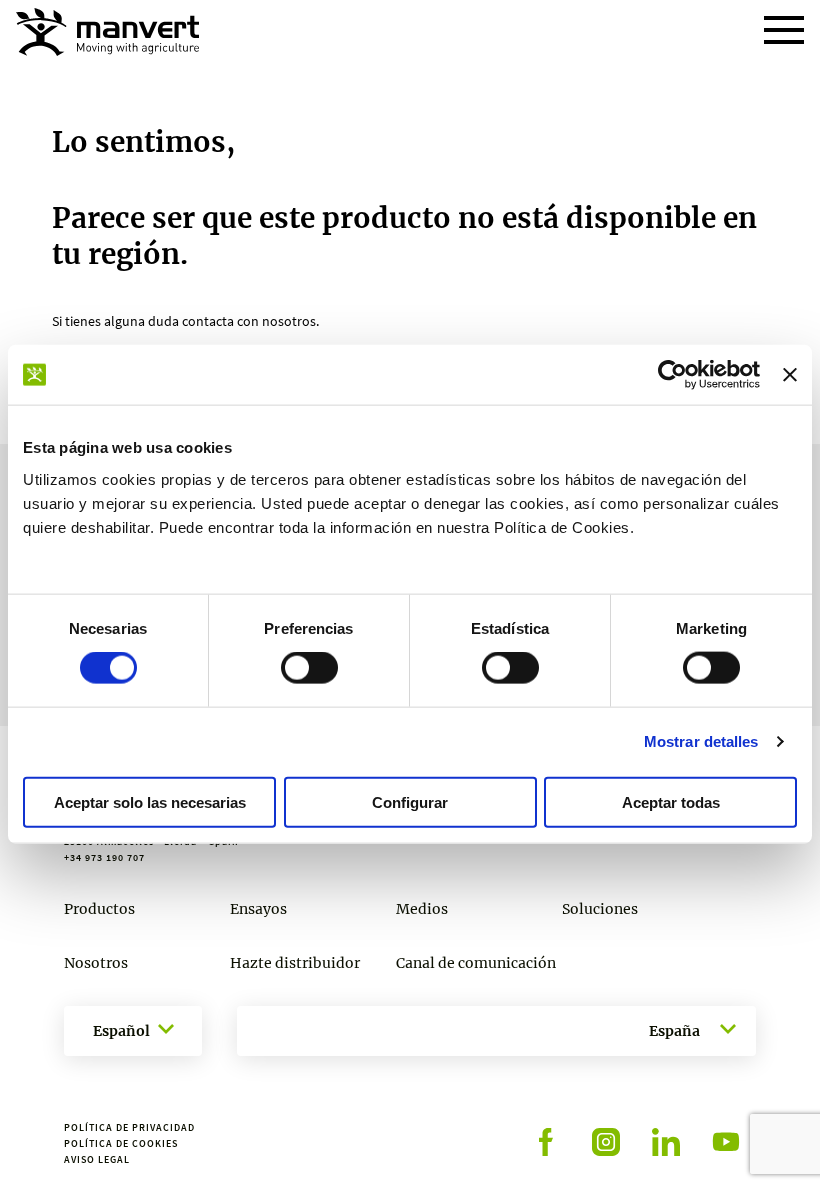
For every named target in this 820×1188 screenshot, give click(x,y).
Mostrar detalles (701, 741)
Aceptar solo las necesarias (150, 801)
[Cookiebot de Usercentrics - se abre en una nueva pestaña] (672, 375)
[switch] (309, 668)
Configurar (410, 801)
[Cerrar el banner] (790, 375)
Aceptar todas (671, 801)
